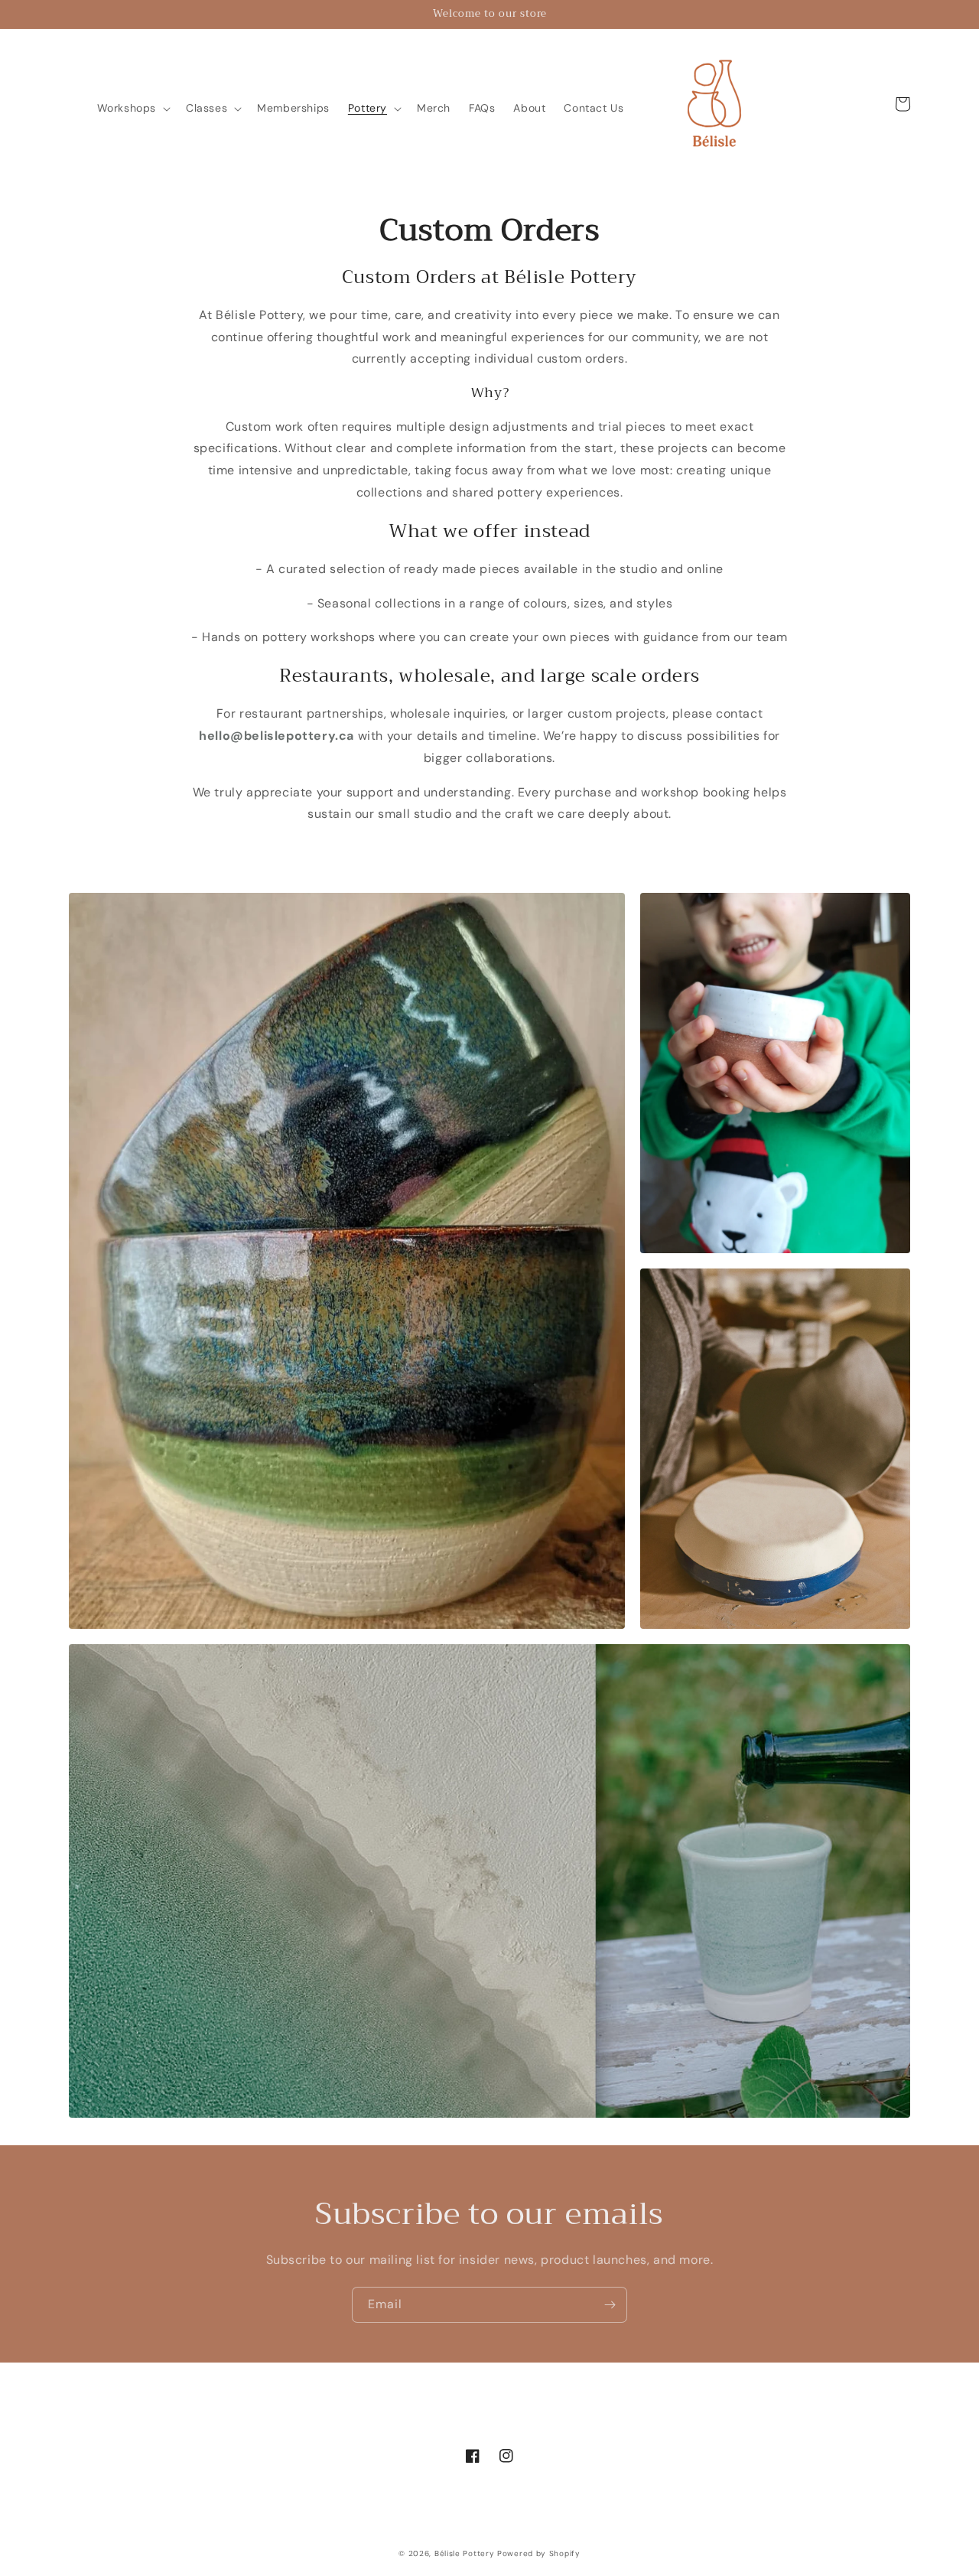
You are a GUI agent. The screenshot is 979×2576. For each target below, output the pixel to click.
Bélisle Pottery (465, 2553)
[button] (132, 108)
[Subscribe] (610, 2305)
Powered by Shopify (539, 2553)
